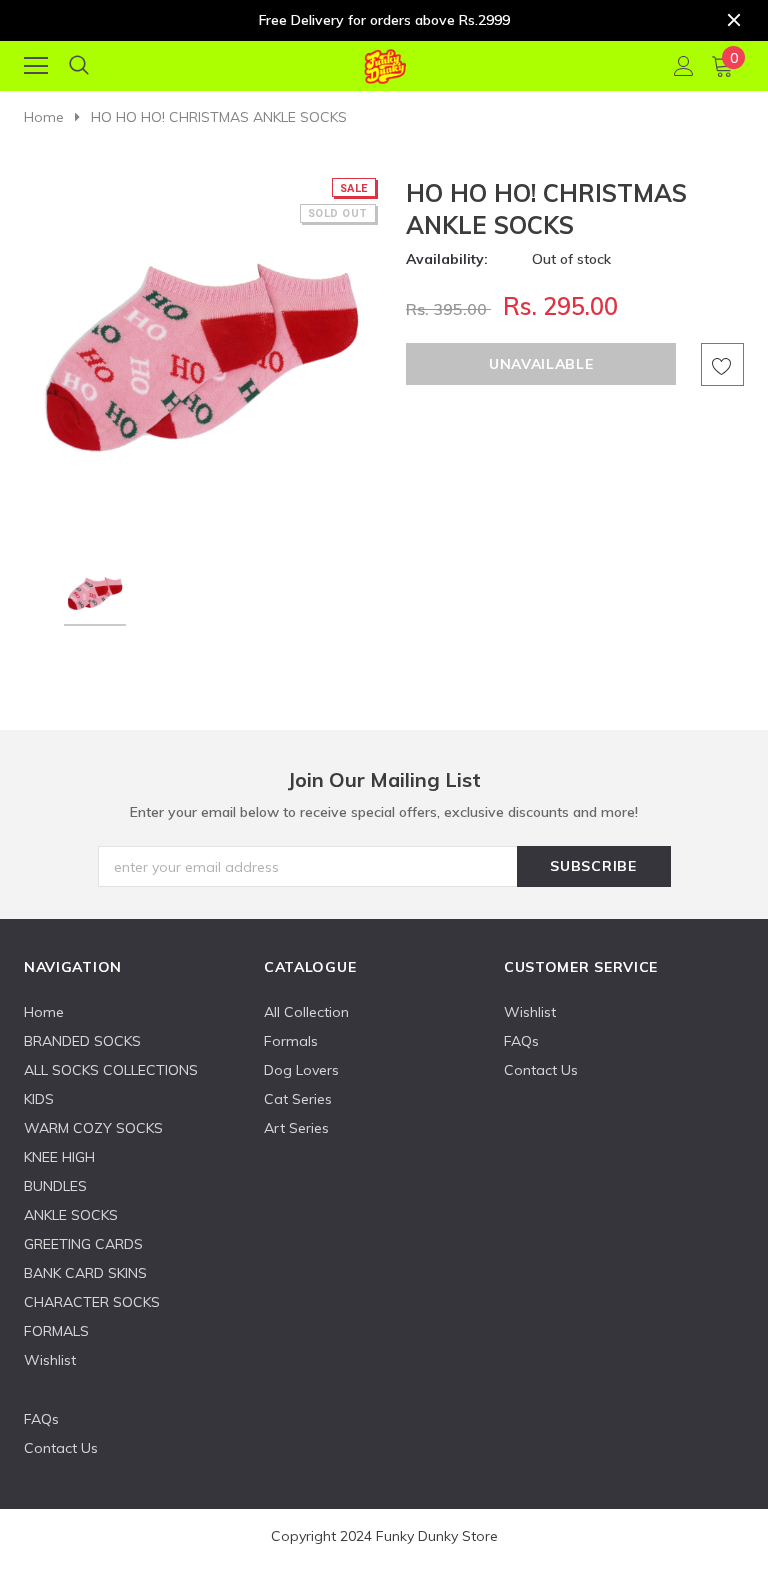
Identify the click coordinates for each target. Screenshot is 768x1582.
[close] (734, 20)
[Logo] (384, 63)
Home (44, 117)
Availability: (447, 259)
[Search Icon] (79, 66)
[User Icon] (684, 66)
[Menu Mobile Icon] (36, 66)
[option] (201, 354)
